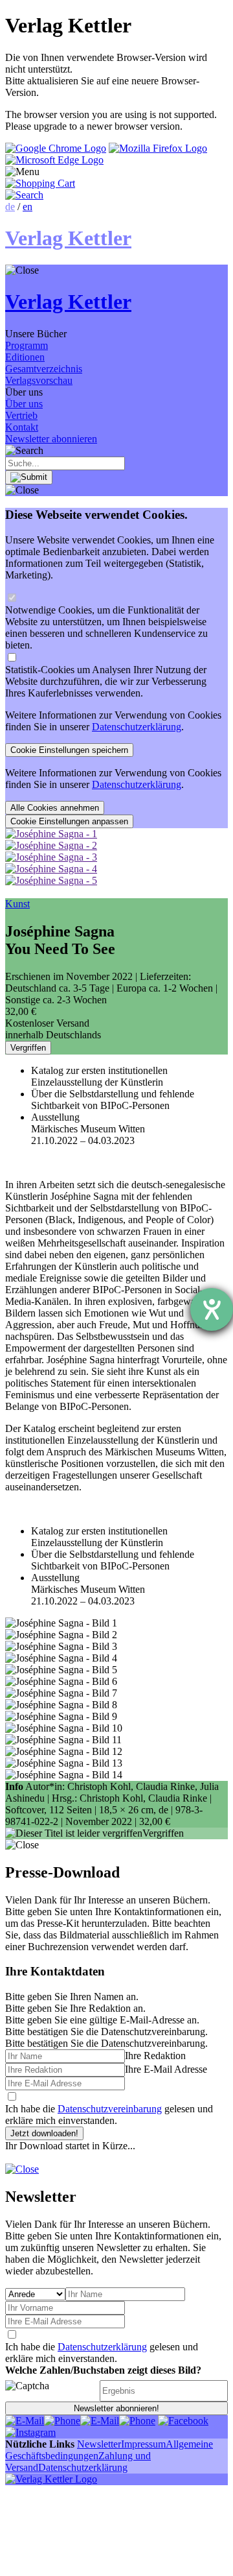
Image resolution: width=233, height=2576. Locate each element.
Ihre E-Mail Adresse (166, 2069)
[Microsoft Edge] (54, 160)
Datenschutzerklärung (137, 727)
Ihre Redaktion (155, 2056)
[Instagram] (30, 2432)
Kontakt (22, 427)
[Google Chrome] (56, 148)
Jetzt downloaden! (44, 2133)
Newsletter (99, 2444)
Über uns (24, 404)
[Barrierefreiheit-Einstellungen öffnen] (212, 1309)
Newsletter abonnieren (51, 439)
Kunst (17, 904)
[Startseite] (51, 2479)
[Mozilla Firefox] (158, 148)
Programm (27, 345)
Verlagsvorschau (39, 380)
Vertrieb (21, 415)
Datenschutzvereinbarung (110, 2109)
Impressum (143, 2444)
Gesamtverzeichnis (44, 369)
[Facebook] (183, 2421)
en (28, 207)
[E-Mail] (25, 2421)
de (10, 207)
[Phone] (62, 2421)
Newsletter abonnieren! (116, 2408)
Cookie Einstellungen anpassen (69, 821)
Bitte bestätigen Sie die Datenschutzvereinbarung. (106, 2043)
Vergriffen (28, 1048)
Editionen (25, 357)
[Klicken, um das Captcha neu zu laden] (50, 2391)
